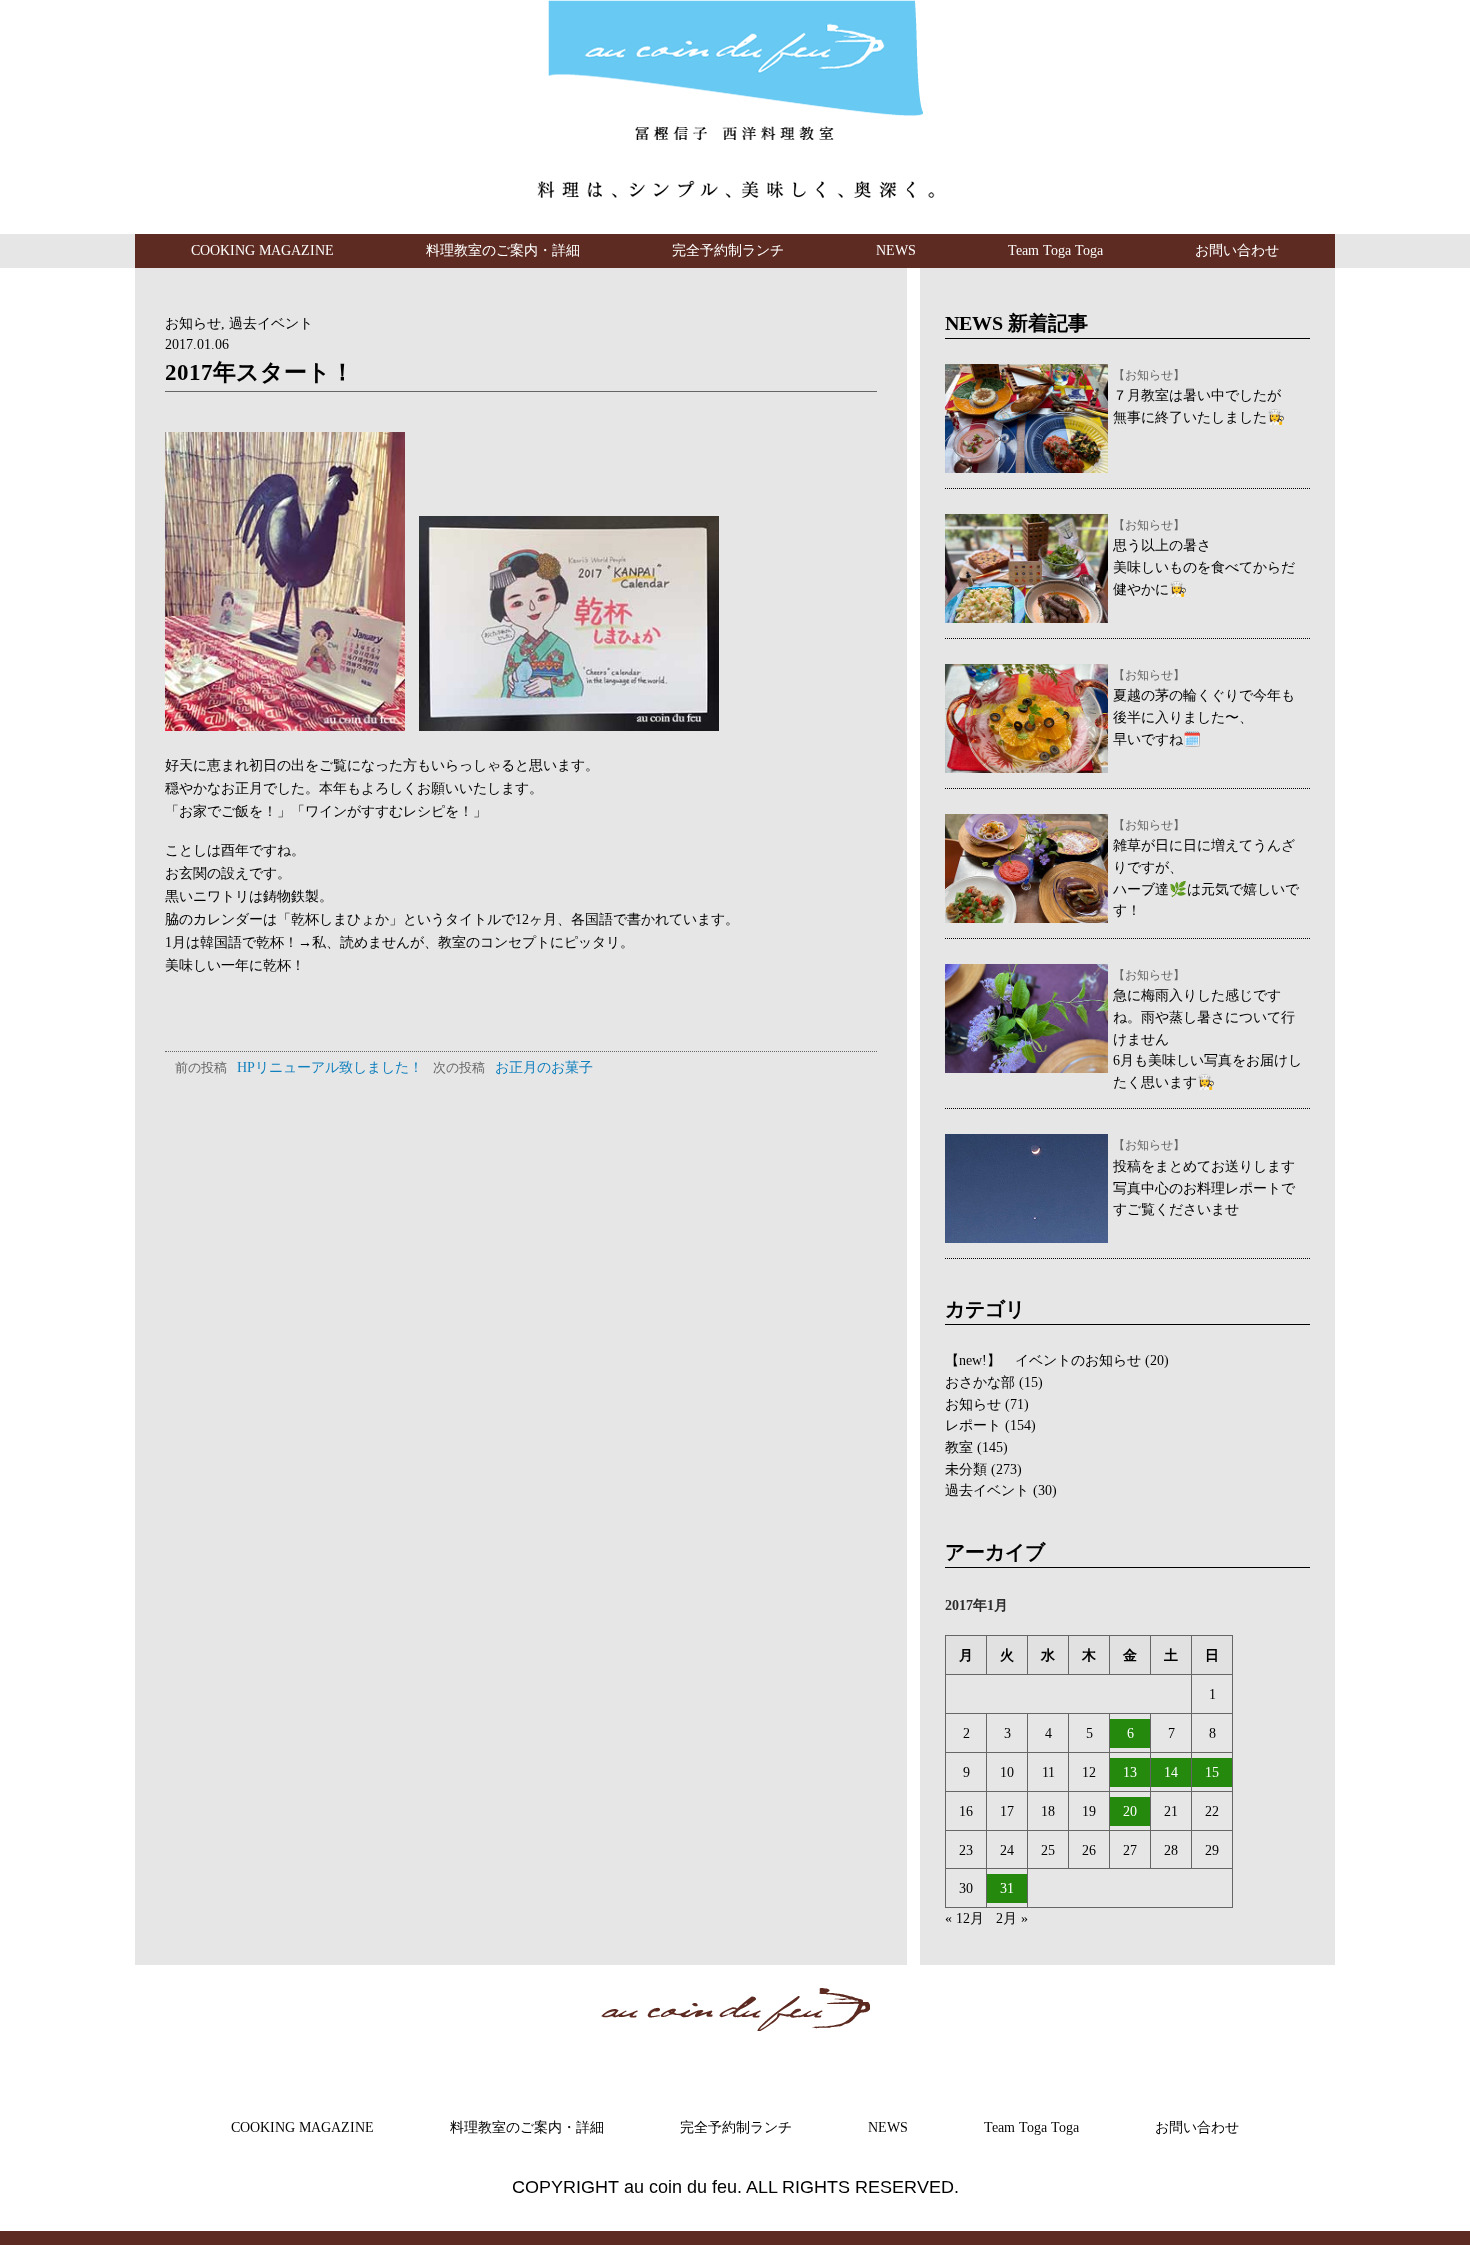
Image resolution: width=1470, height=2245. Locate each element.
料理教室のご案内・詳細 (503, 250)
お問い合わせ (1237, 250)
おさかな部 (980, 1382)
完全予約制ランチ (728, 250)
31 (1007, 1888)
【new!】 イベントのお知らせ (1043, 1360)
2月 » (1012, 1918)
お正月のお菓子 (513, 1067)
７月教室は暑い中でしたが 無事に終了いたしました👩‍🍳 (1199, 397)
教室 (959, 1447)
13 (1130, 1772)
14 (1171, 1772)
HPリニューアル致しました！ (299, 1067)
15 (1212, 1772)
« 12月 (964, 1918)
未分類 (966, 1469)
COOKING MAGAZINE (262, 250)
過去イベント (271, 323)
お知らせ (193, 323)
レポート (973, 1425)
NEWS (896, 250)
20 (1130, 1811)
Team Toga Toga (1055, 250)
